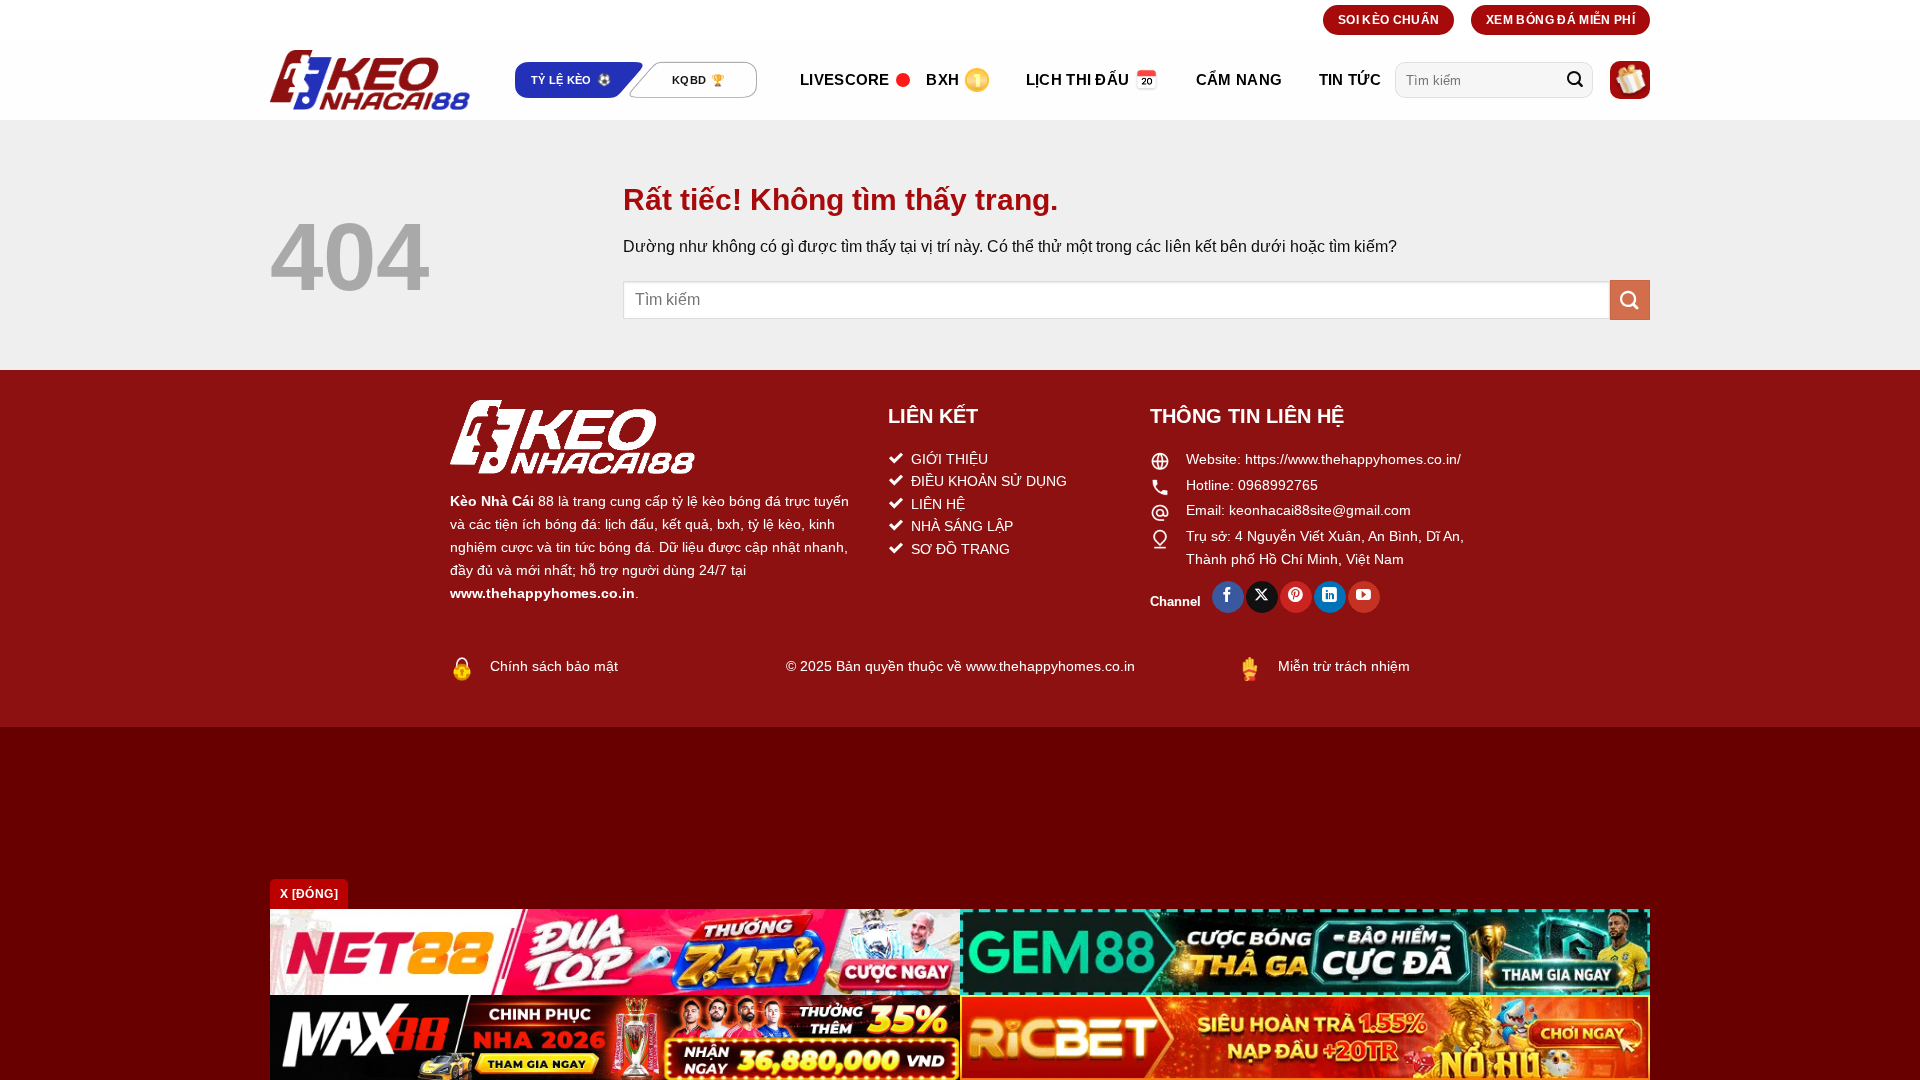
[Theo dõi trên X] (1261, 597)
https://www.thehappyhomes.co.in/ (1353, 459)
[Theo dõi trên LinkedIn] (1329, 597)
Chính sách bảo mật (554, 666)
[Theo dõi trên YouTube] (1363, 597)
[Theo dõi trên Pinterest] (1295, 597)
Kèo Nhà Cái (492, 501)
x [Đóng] (309, 894)
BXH (942, 79)
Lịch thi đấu (1078, 79)
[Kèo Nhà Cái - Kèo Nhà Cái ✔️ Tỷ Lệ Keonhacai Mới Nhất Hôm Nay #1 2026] (370, 80)
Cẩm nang (1239, 79)
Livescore (845, 79)
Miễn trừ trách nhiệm (1344, 666)
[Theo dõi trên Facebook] (1227, 597)
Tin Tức (1350, 79)
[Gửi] (1575, 80)
